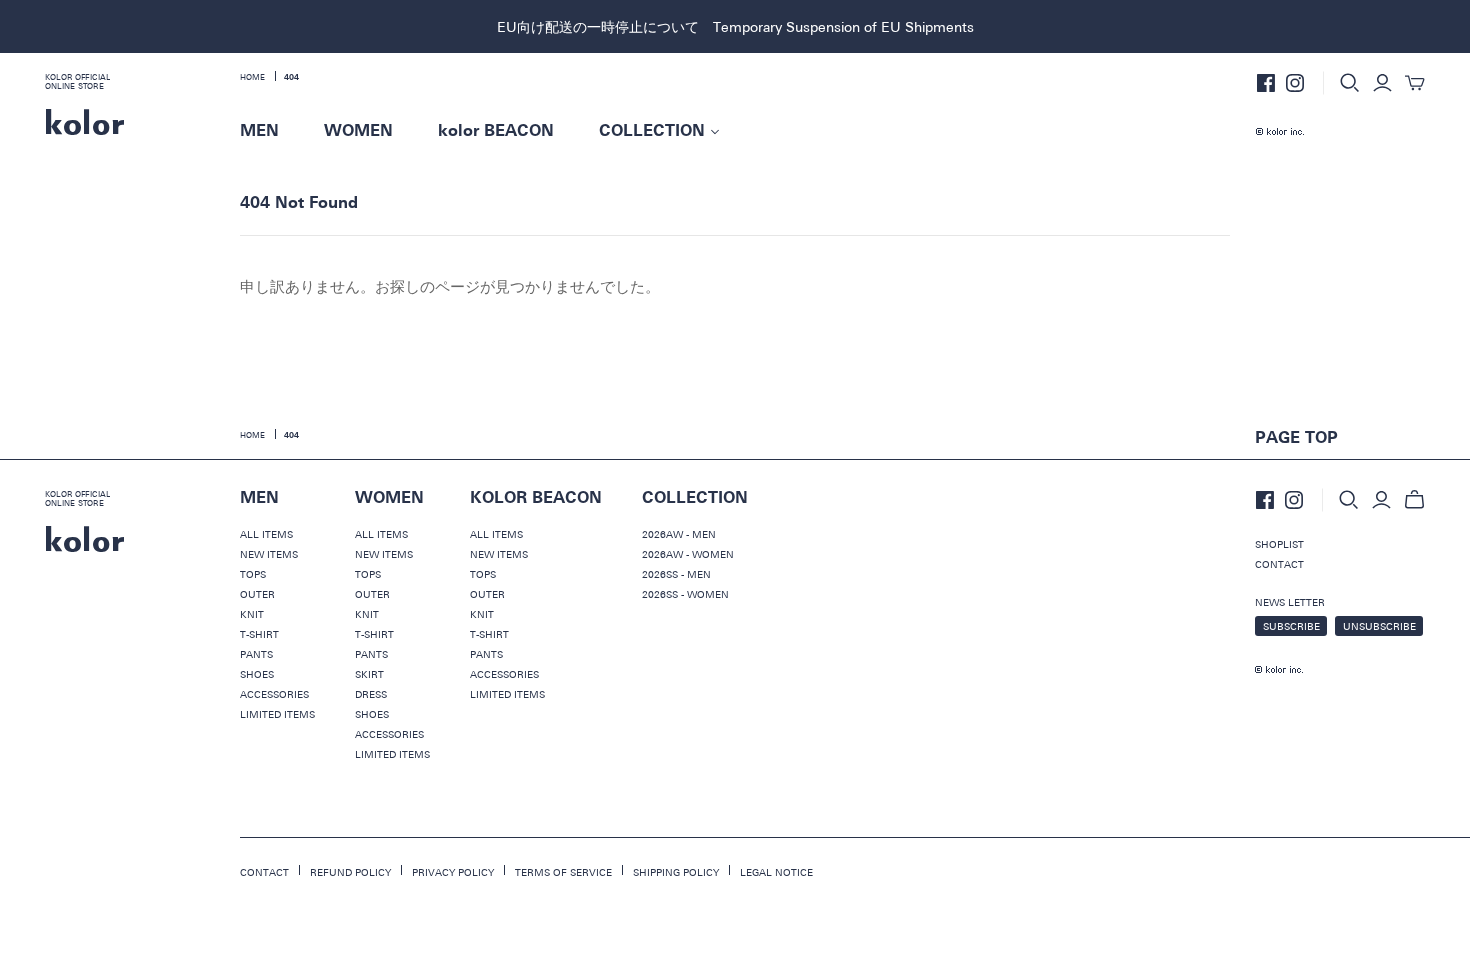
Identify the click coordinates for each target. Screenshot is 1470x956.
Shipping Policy (676, 872)
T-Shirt (259, 634)
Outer (257, 594)
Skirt (369, 674)
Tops (253, 574)
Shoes (257, 674)
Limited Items (277, 714)
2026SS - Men (676, 574)
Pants (256, 654)
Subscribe (1291, 626)
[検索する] (1350, 83)
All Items (266, 534)
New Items (269, 554)
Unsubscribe (1379, 626)
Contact (1279, 564)
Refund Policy (350, 872)
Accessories (274, 694)
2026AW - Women (688, 554)
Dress (371, 694)
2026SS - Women (685, 594)
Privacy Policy (453, 872)
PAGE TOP (1296, 438)
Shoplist (1279, 544)
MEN (259, 131)
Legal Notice (776, 872)
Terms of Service (563, 872)
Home (252, 77)
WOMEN (358, 131)
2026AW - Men (679, 534)
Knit (252, 614)
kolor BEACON (496, 131)
